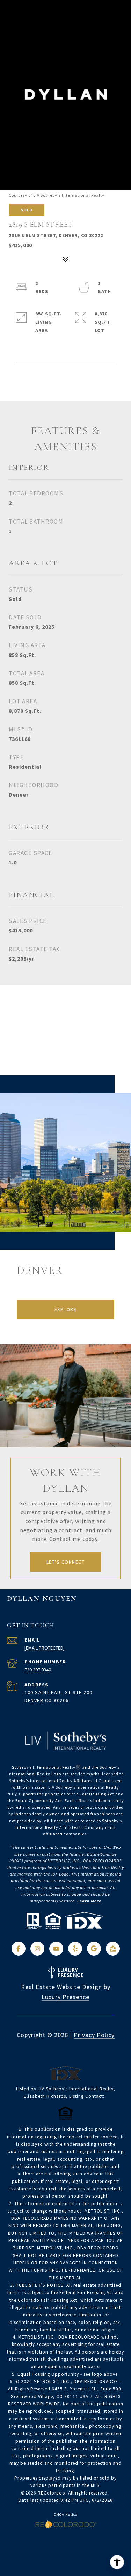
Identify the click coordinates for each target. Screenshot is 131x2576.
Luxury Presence (65, 1997)
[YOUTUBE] (56, 1949)
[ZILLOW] (113, 1949)
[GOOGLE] (94, 1949)
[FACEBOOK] (19, 1949)
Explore (66, 1309)
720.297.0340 (38, 1670)
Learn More (89, 1901)
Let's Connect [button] (66, 1562)
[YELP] (75, 1949)
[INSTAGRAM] (37, 1949)
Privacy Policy (94, 2035)
